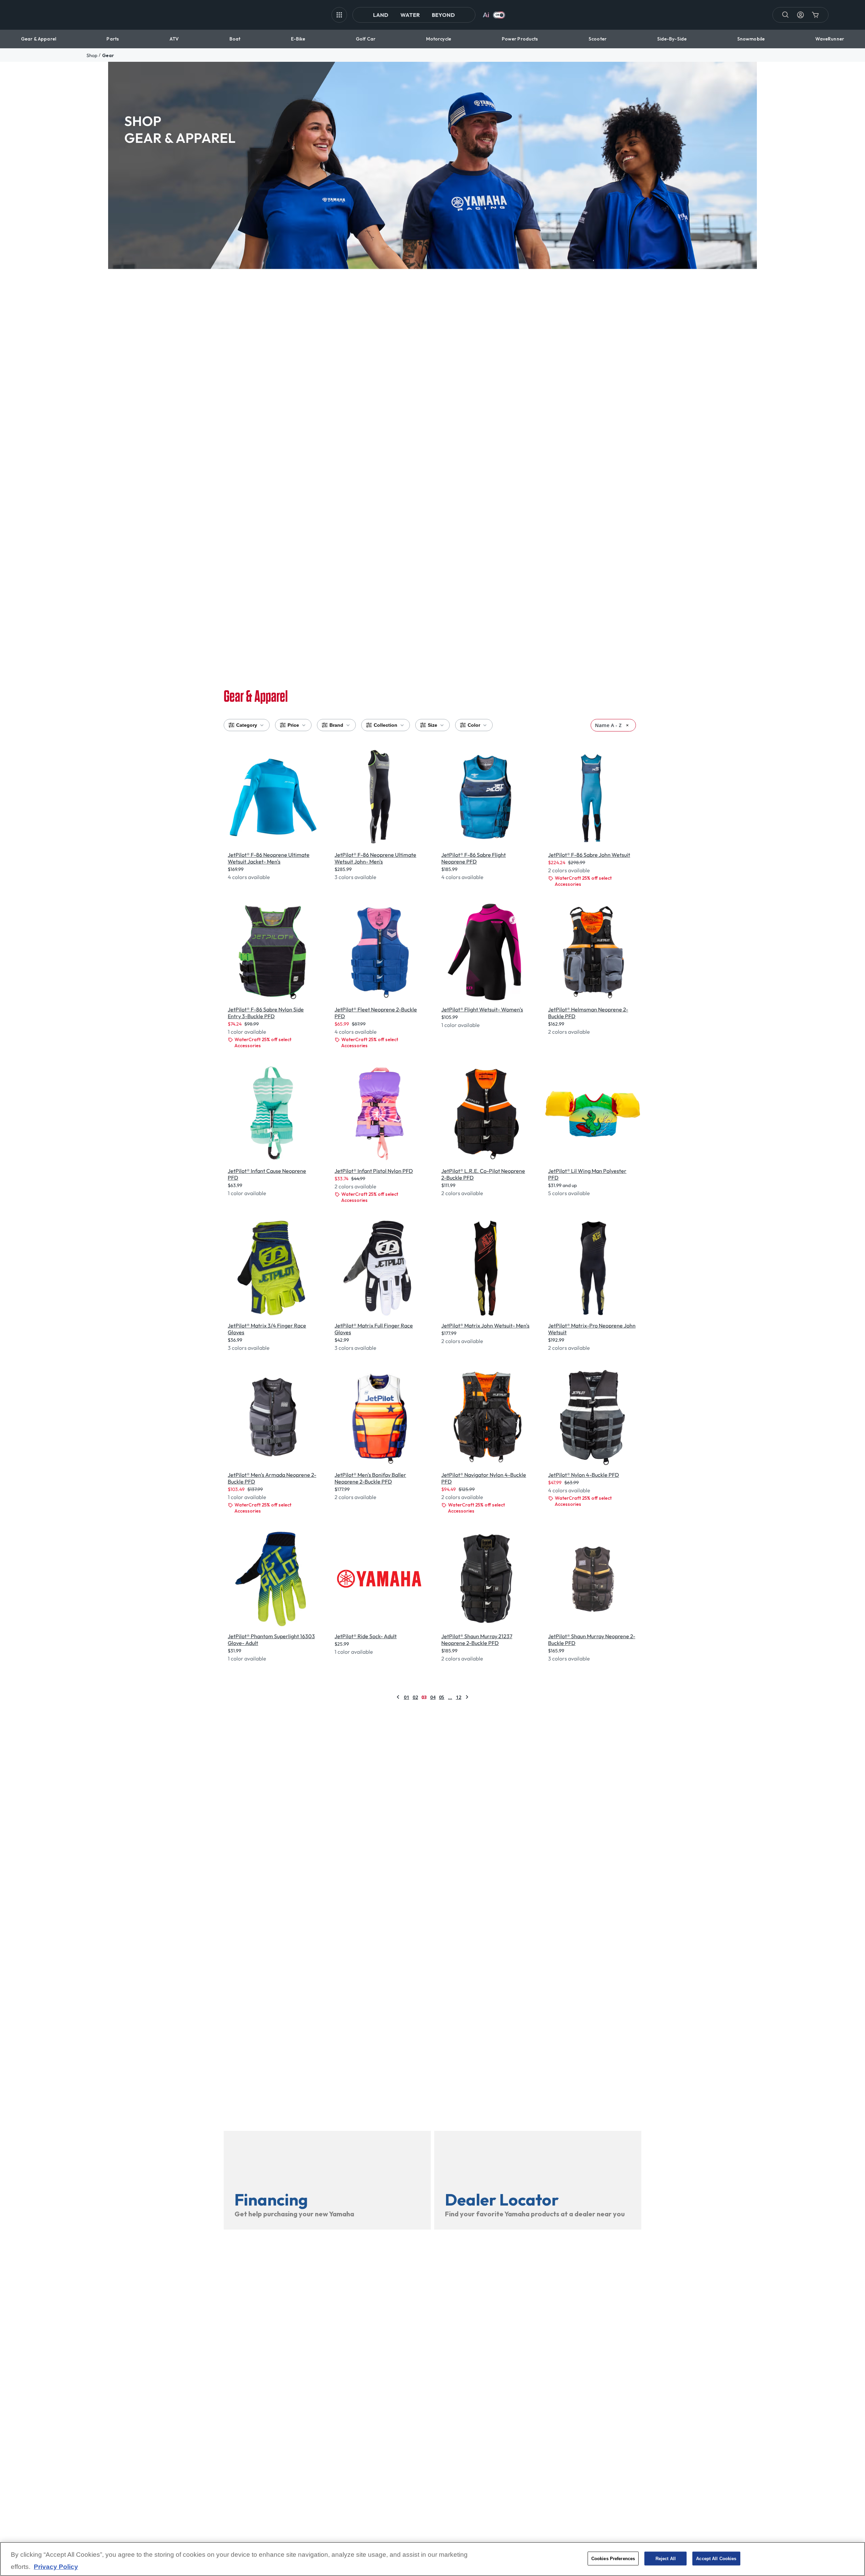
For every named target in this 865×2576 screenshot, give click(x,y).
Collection (386, 725)
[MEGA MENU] (339, 15)
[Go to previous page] (398, 1697)
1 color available (247, 1032)
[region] (432, 2559)
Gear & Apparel (39, 39)
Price (293, 725)
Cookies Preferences (613, 2558)
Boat (235, 39)
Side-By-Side (672, 39)
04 (433, 1697)
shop (92, 55)
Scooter (598, 39)
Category (247, 725)
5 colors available (569, 1193)
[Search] (786, 15)
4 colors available (249, 877)
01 (406, 1697)
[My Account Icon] (800, 15)
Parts (113, 39)
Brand (336, 725)
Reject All (666, 2558)
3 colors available (355, 877)
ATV (174, 39)
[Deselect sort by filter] (627, 725)
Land (381, 15)
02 (415, 1697)
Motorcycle (439, 39)
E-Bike (298, 39)
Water (410, 15)
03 (424, 1697)
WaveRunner (830, 39)
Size (432, 725)
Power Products (520, 39)
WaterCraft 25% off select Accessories (583, 881)
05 (442, 1697)
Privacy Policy (56, 2567)
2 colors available (569, 870)
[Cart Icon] (815, 15)
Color (474, 725)
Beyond (443, 15)
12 (459, 1697)
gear (108, 55)
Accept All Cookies (716, 2558)
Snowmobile (751, 39)
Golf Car (366, 39)
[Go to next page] (467, 1697)
